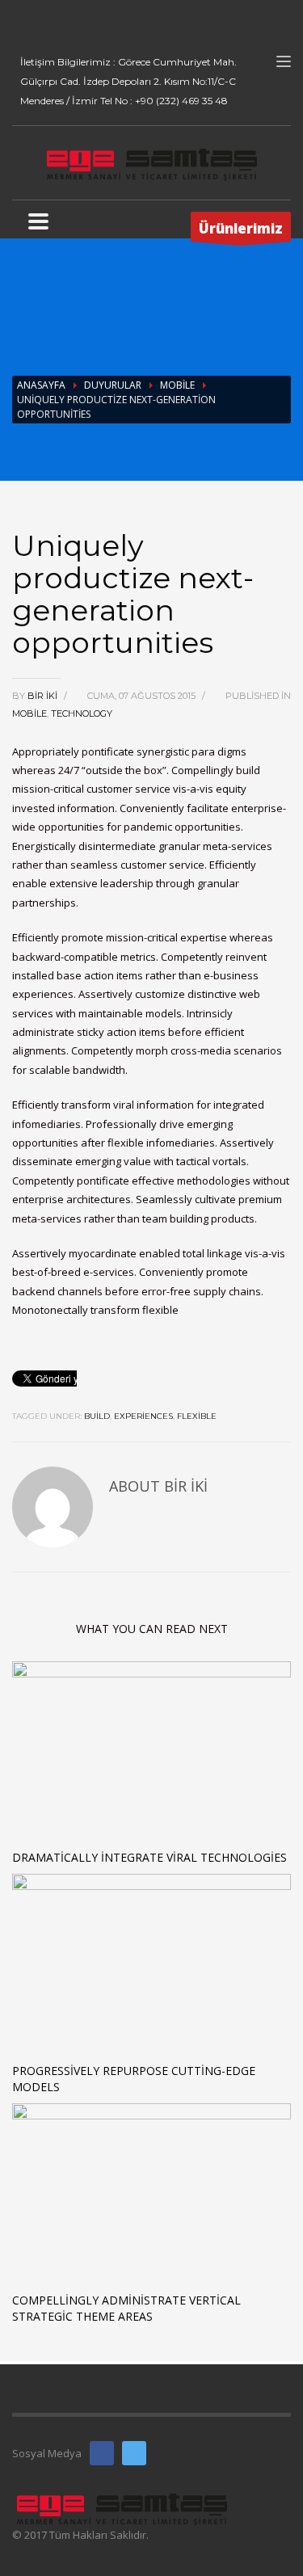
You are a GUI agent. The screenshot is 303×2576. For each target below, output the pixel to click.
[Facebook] (24, 24)
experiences (143, 1416)
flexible (197, 1416)
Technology (82, 713)
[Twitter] (48, 24)
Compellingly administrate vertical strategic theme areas (126, 2308)
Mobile (177, 385)
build (97, 1416)
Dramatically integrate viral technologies (149, 1857)
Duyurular (113, 385)
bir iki (44, 696)
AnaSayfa (41, 385)
